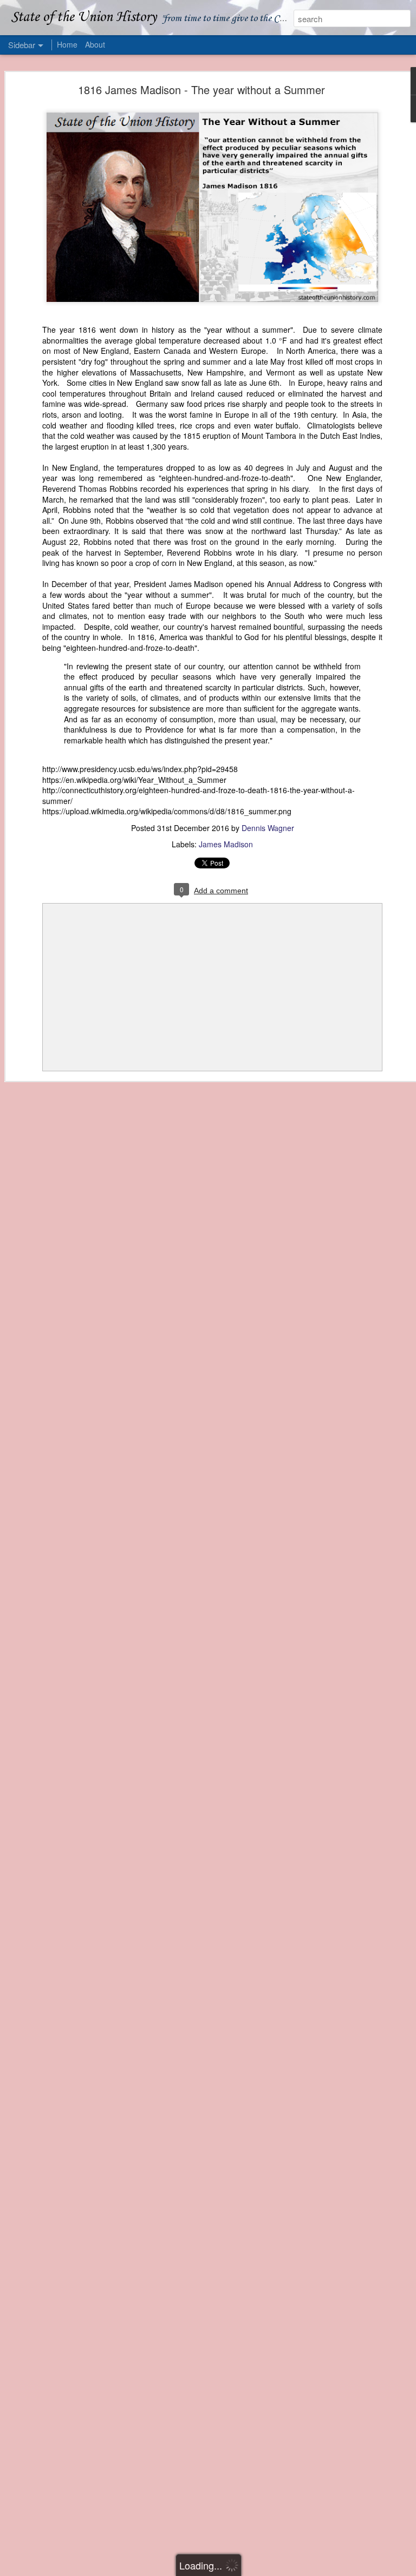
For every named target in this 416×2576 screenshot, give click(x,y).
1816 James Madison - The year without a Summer (201, 90)
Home (67, 44)
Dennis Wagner (268, 828)
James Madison (226, 844)
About (95, 44)
